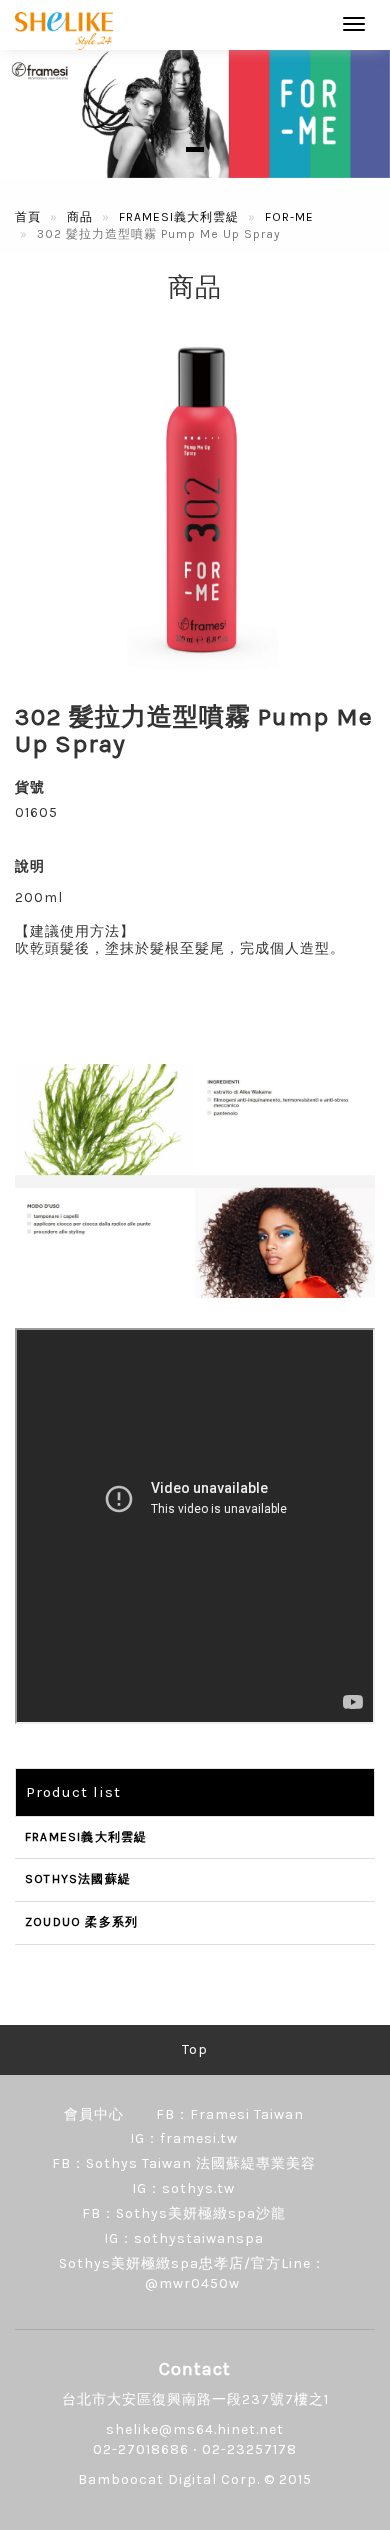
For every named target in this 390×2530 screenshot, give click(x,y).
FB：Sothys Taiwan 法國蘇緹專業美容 (184, 2163)
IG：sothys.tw (183, 2188)
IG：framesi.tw (184, 2138)
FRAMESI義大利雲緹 (179, 217)
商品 (80, 217)
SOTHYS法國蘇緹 (78, 1879)
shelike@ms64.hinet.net (195, 2429)
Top (195, 2049)
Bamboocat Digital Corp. (169, 2479)
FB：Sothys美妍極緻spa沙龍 (184, 2213)
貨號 (30, 787)
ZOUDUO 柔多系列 (81, 1922)
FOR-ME (289, 217)
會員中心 (94, 2114)
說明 (30, 866)
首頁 (28, 217)
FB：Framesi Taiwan (230, 2114)
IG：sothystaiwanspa (184, 2238)
